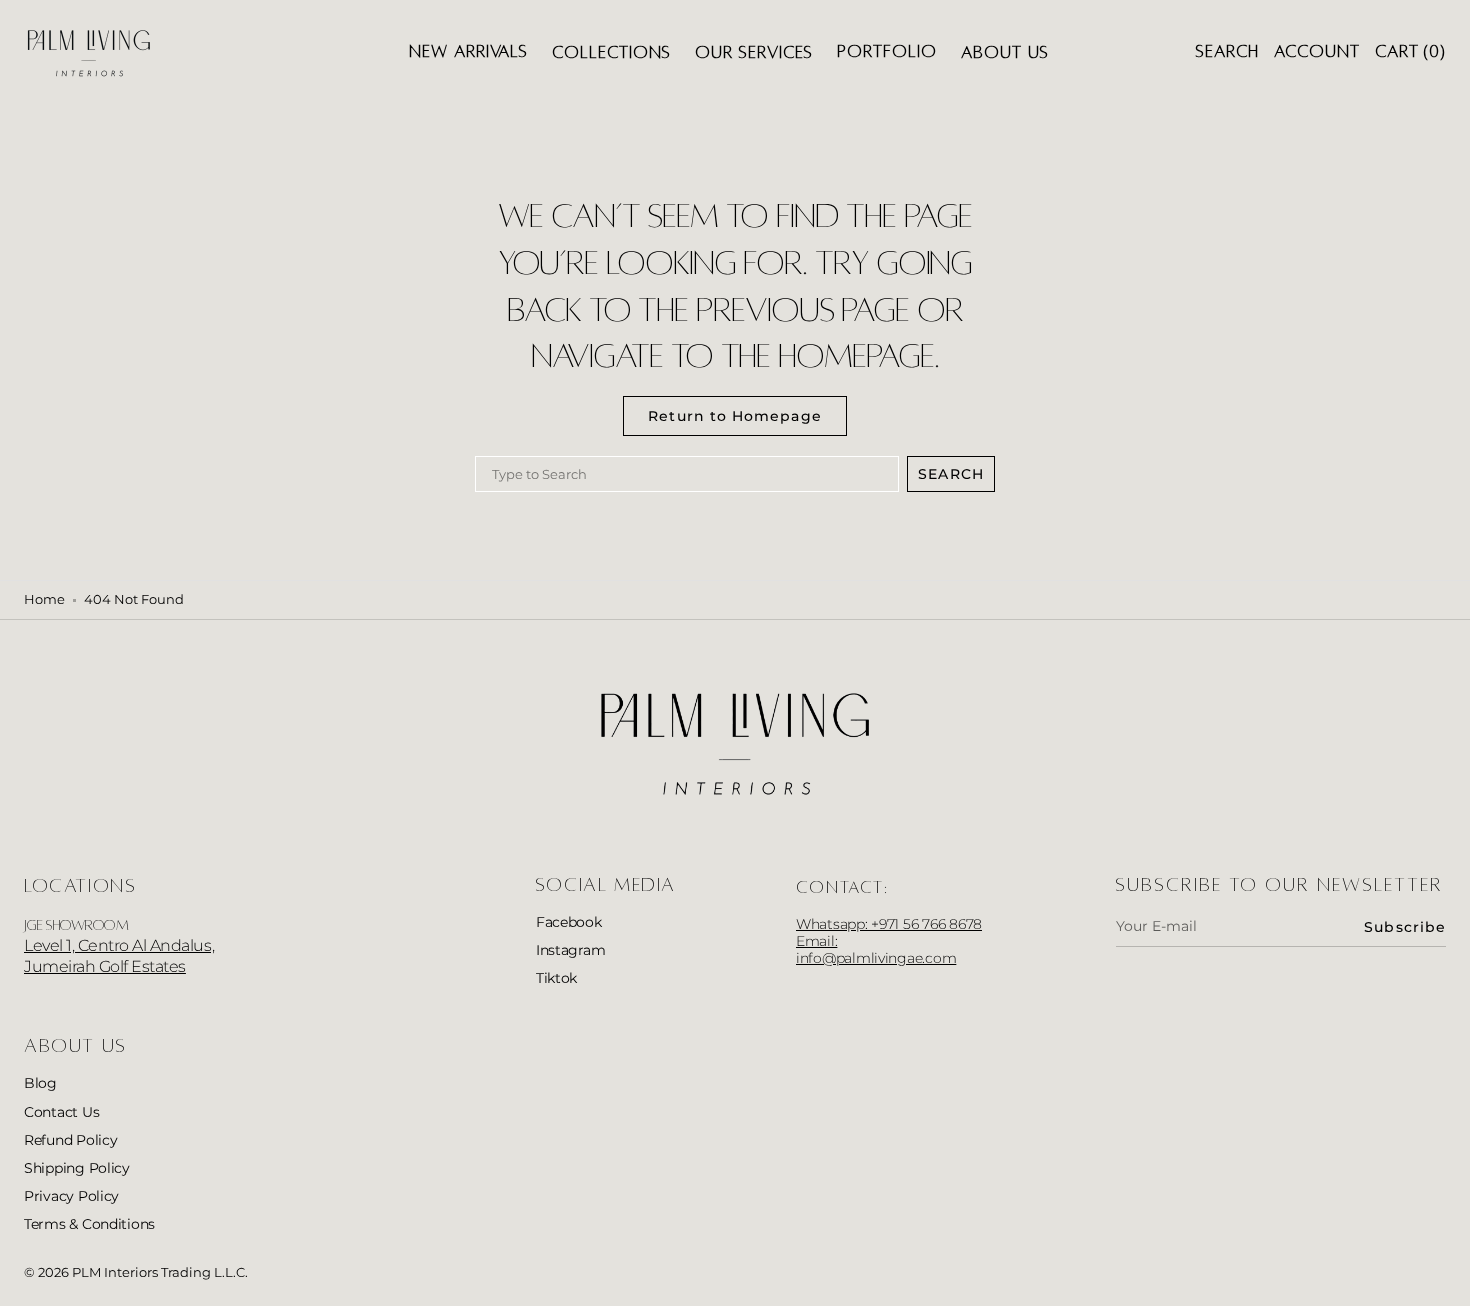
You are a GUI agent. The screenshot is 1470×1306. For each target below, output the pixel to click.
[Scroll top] (1440, 1276)
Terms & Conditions (89, 1224)
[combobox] (687, 474)
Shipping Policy (77, 1168)
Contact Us (61, 1112)
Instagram (571, 950)
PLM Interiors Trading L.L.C (158, 1272)
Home (44, 599)
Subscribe (1405, 927)
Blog (40, 1083)
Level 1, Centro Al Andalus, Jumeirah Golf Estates (119, 956)
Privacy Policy (71, 1196)
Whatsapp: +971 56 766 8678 (889, 924)
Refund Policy (71, 1140)
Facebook (569, 922)
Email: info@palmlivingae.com (876, 949)
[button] (1227, 52)
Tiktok (556, 978)
